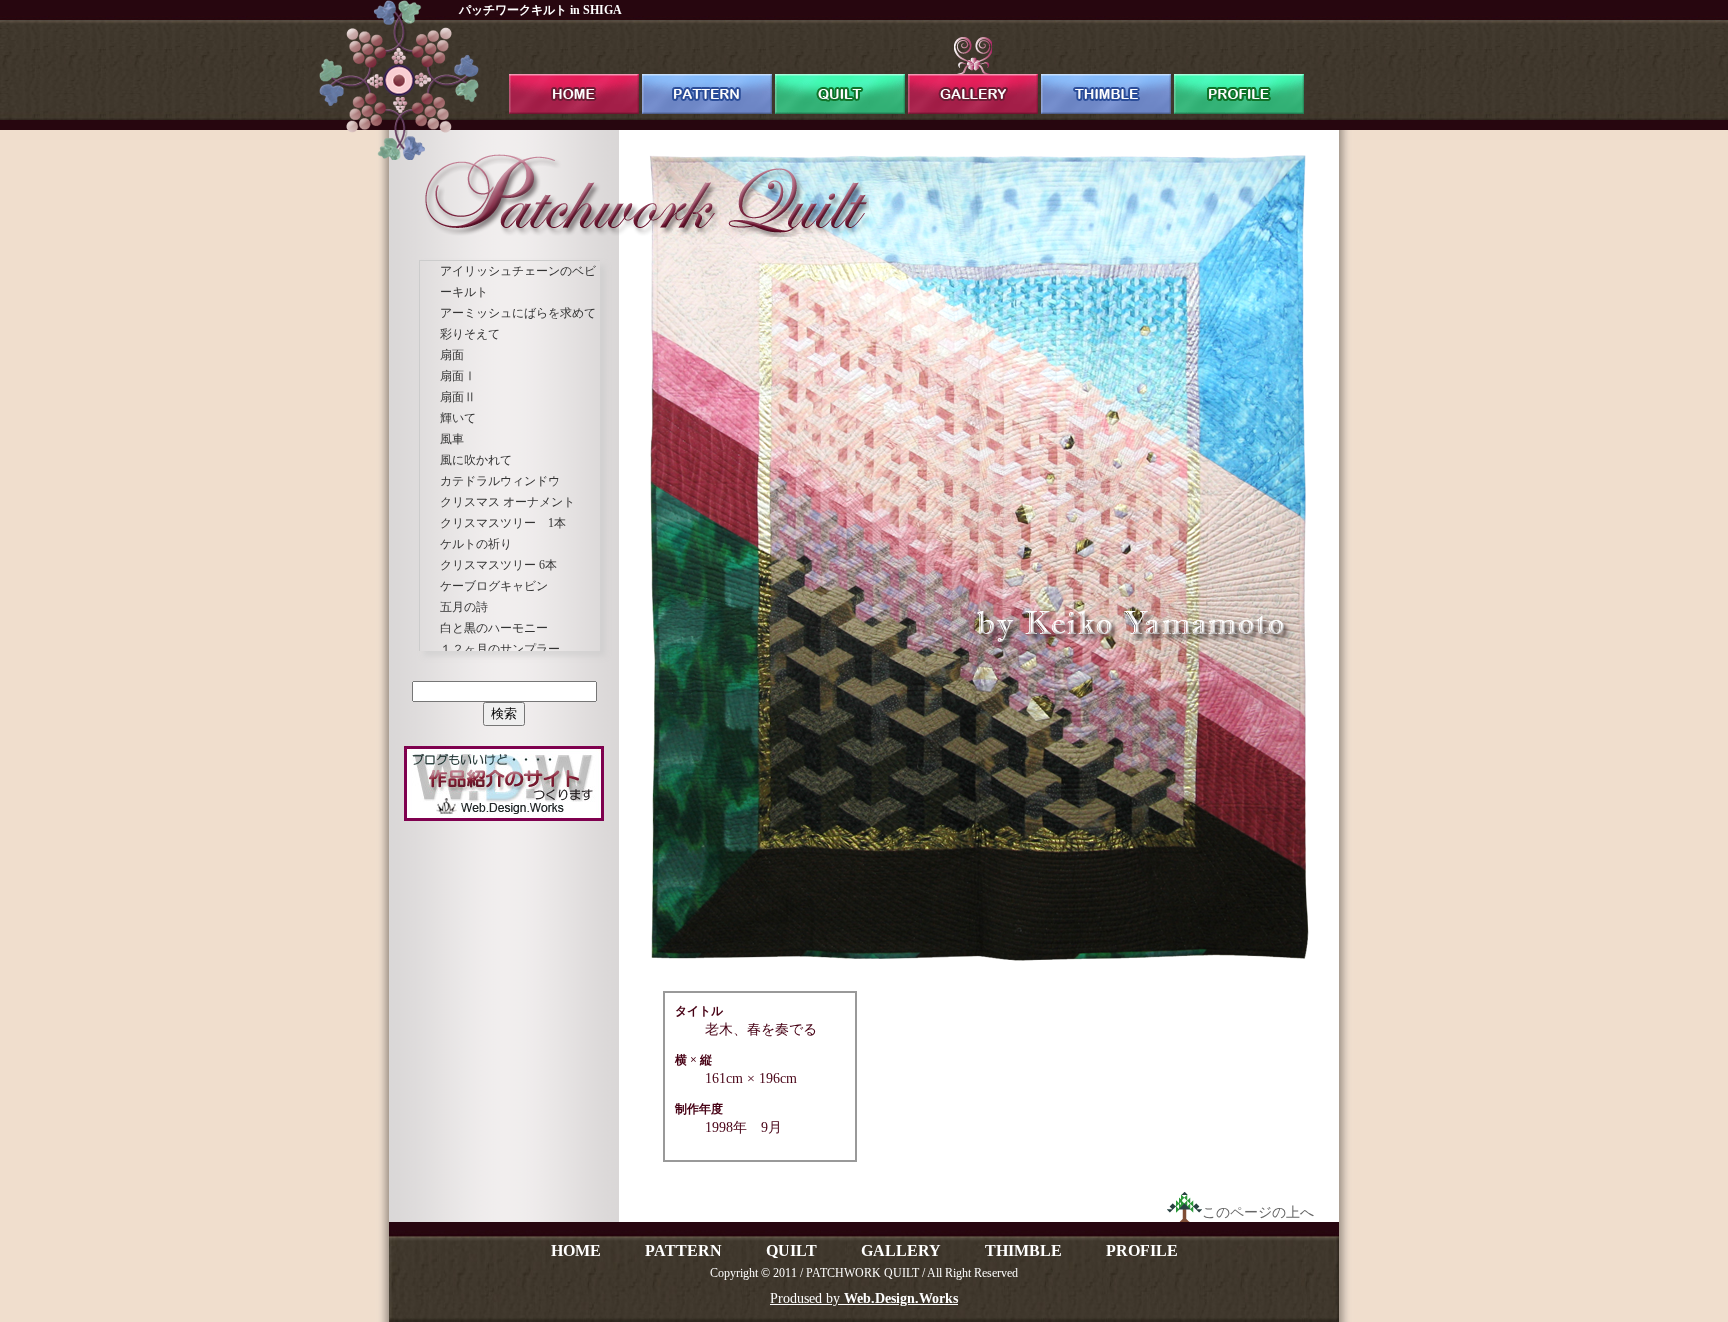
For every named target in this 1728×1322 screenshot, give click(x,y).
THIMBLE (1023, 1250)
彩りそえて (470, 334)
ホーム (574, 75)
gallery (973, 75)
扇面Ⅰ (458, 376)
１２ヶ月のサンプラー (500, 649)
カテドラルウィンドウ (500, 481)
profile (1239, 75)
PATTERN (683, 1250)
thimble (1106, 75)
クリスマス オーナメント (507, 502)
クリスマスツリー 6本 (498, 565)
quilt (840, 75)
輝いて (458, 418)
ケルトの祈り (476, 544)
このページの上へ (1258, 1212)
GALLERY (901, 1250)
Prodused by (864, 1298)
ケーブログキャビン (494, 586)
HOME (576, 1250)
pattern (707, 75)
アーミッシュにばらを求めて (518, 313)
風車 (452, 439)
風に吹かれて (476, 460)
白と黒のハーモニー (494, 628)
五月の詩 (464, 607)
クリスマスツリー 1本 (503, 523)
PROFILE (1142, 1250)
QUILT (791, 1250)
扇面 (452, 355)
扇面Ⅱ (458, 397)
